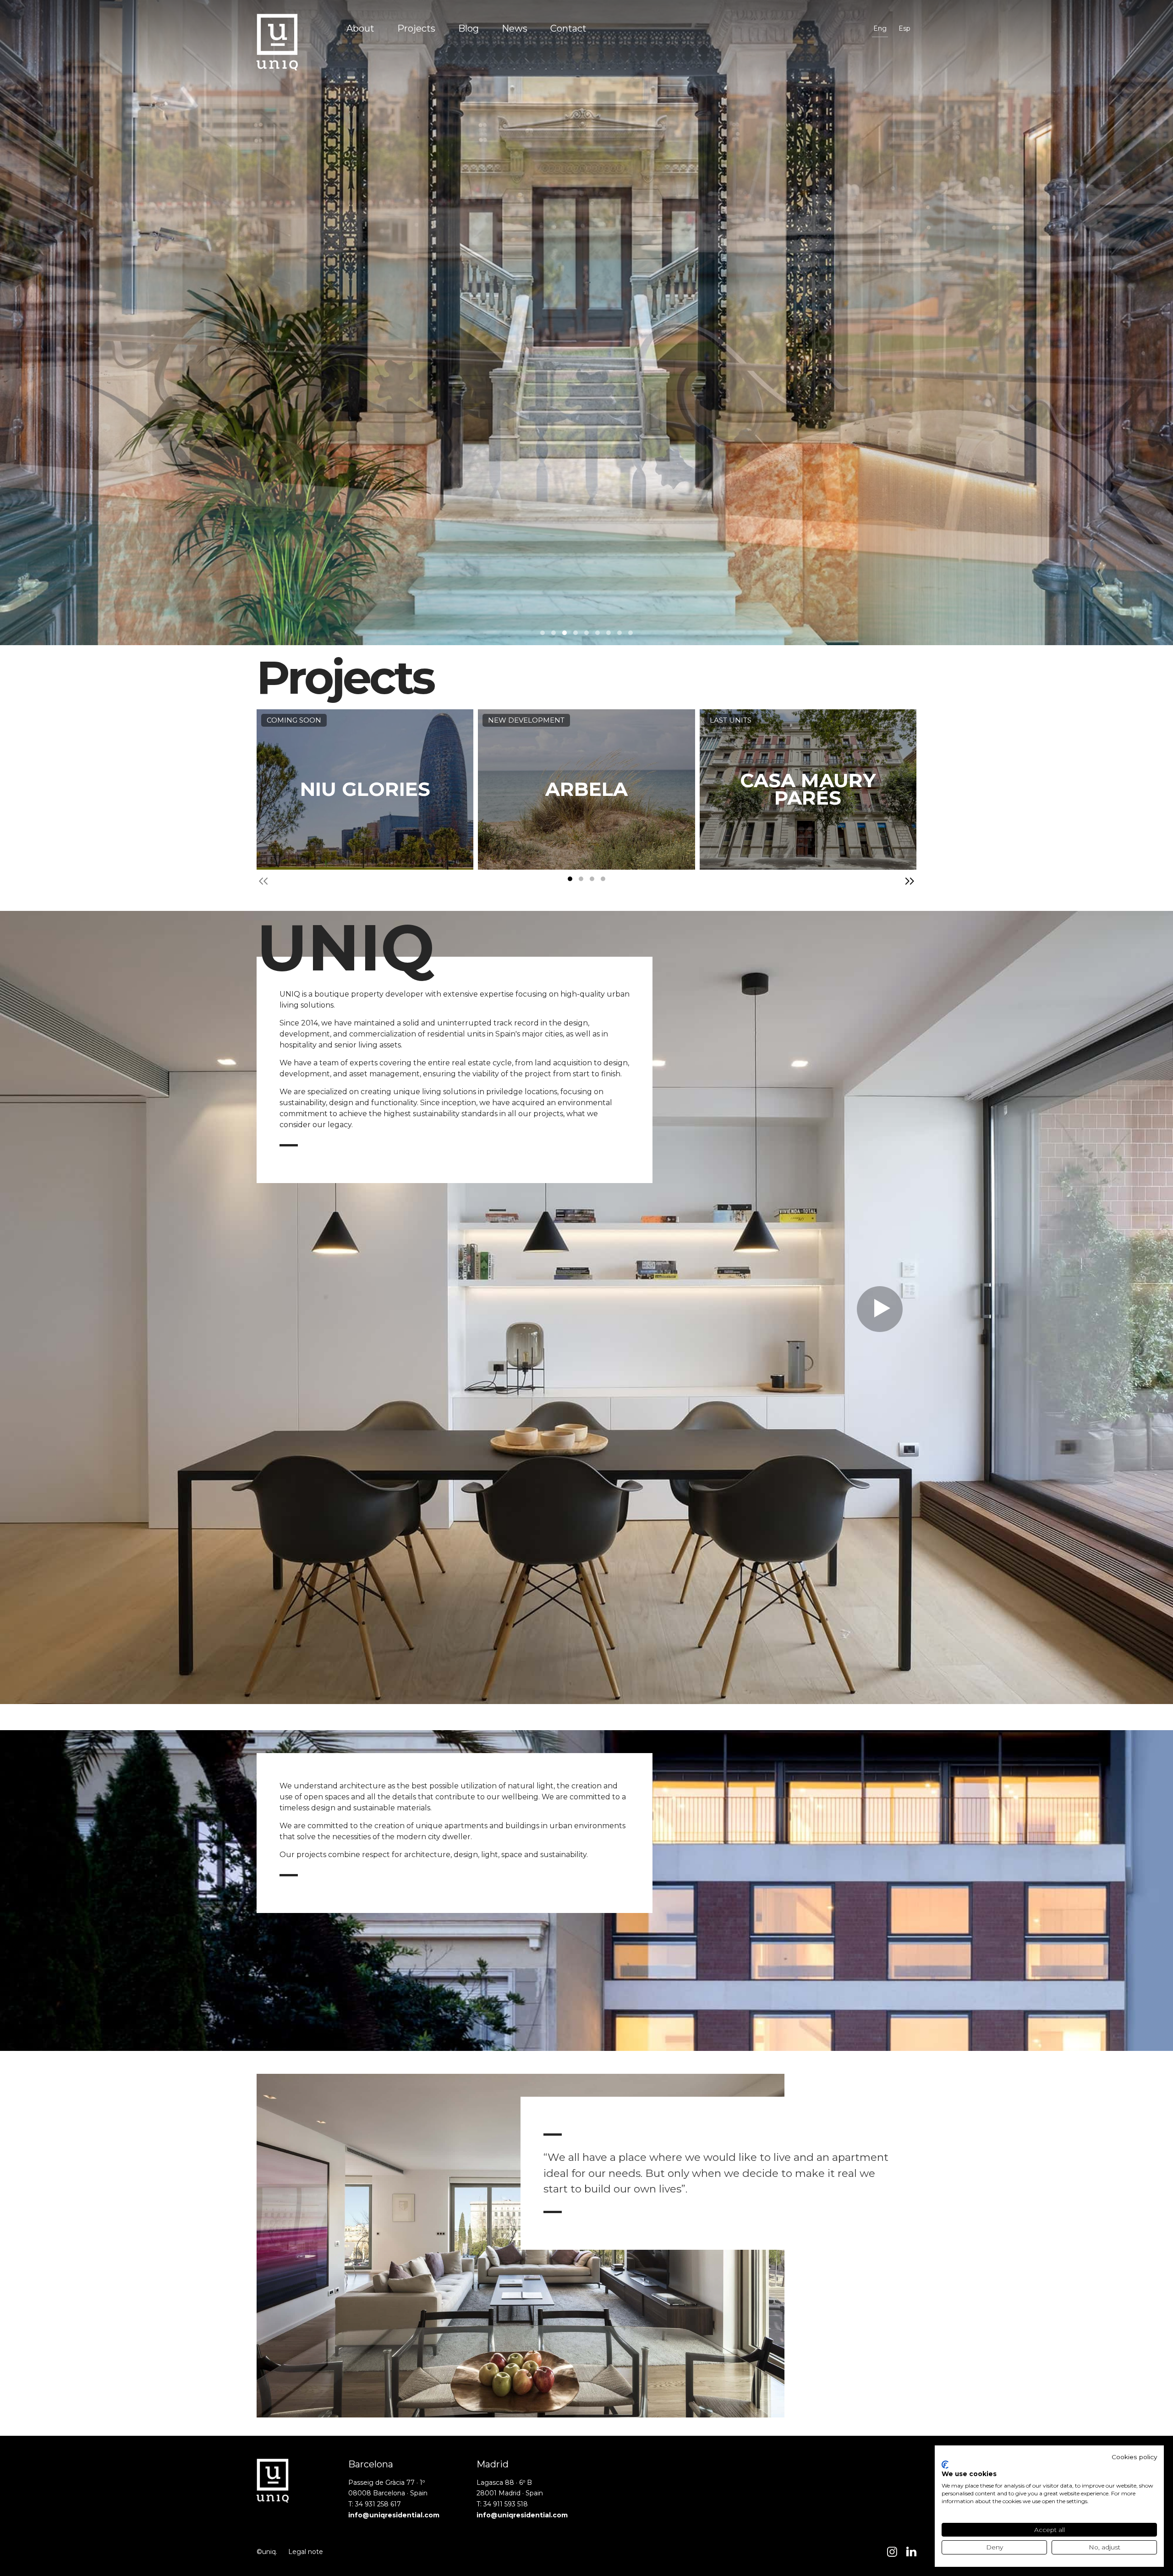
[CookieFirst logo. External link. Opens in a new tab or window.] (945, 2465)
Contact (568, 28)
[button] (543, 633)
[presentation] (263, 881)
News (515, 28)
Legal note (306, 2552)
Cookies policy (1134, 2457)
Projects (416, 28)
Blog (469, 28)
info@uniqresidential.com (394, 2515)
